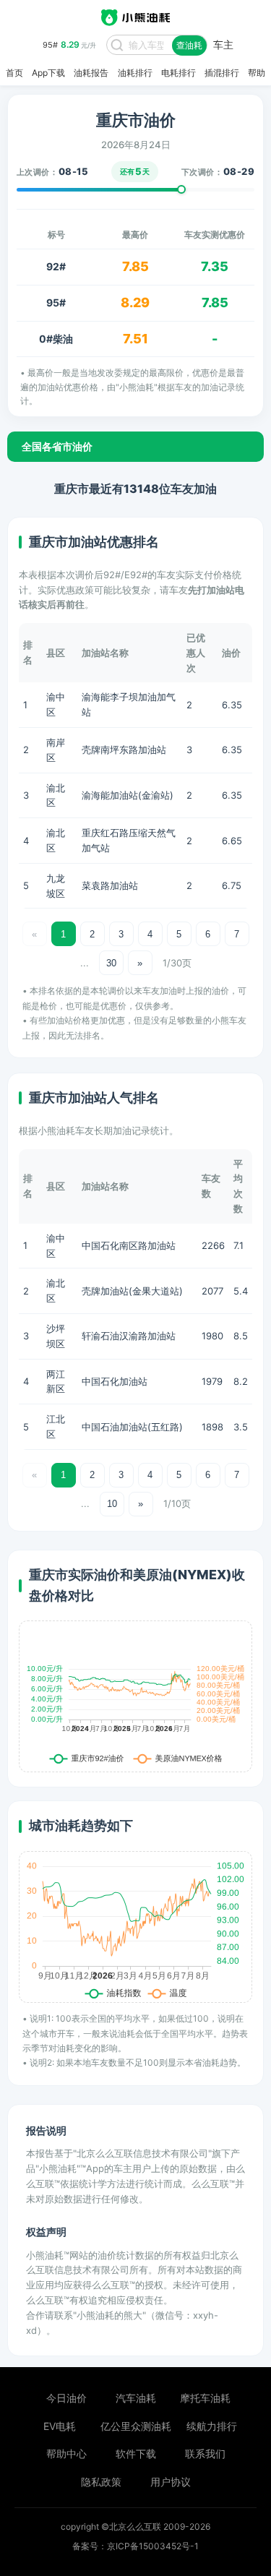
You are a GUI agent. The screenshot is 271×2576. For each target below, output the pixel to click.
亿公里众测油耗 (136, 2426)
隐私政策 (101, 2482)
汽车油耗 (136, 2398)
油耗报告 (91, 73)
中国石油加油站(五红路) (132, 1427)
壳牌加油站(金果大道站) (132, 1291)
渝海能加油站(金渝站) (128, 795)
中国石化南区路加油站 (129, 1245)
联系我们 (205, 2453)
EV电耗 (60, 2426)
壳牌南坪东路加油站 (124, 750)
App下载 (48, 73)
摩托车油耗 (205, 2398)
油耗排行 (135, 73)
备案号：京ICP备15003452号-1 (135, 2546)
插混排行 (222, 73)
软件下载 (136, 2453)
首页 (14, 73)
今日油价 (66, 2398)
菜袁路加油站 (110, 885)
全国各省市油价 (57, 446)
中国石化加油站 (115, 1381)
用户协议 (171, 2482)
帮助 (257, 73)
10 (112, 1504)
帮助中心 (66, 2453)
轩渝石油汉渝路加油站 (129, 1336)
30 (111, 963)
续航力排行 (212, 2426)
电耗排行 (178, 73)
